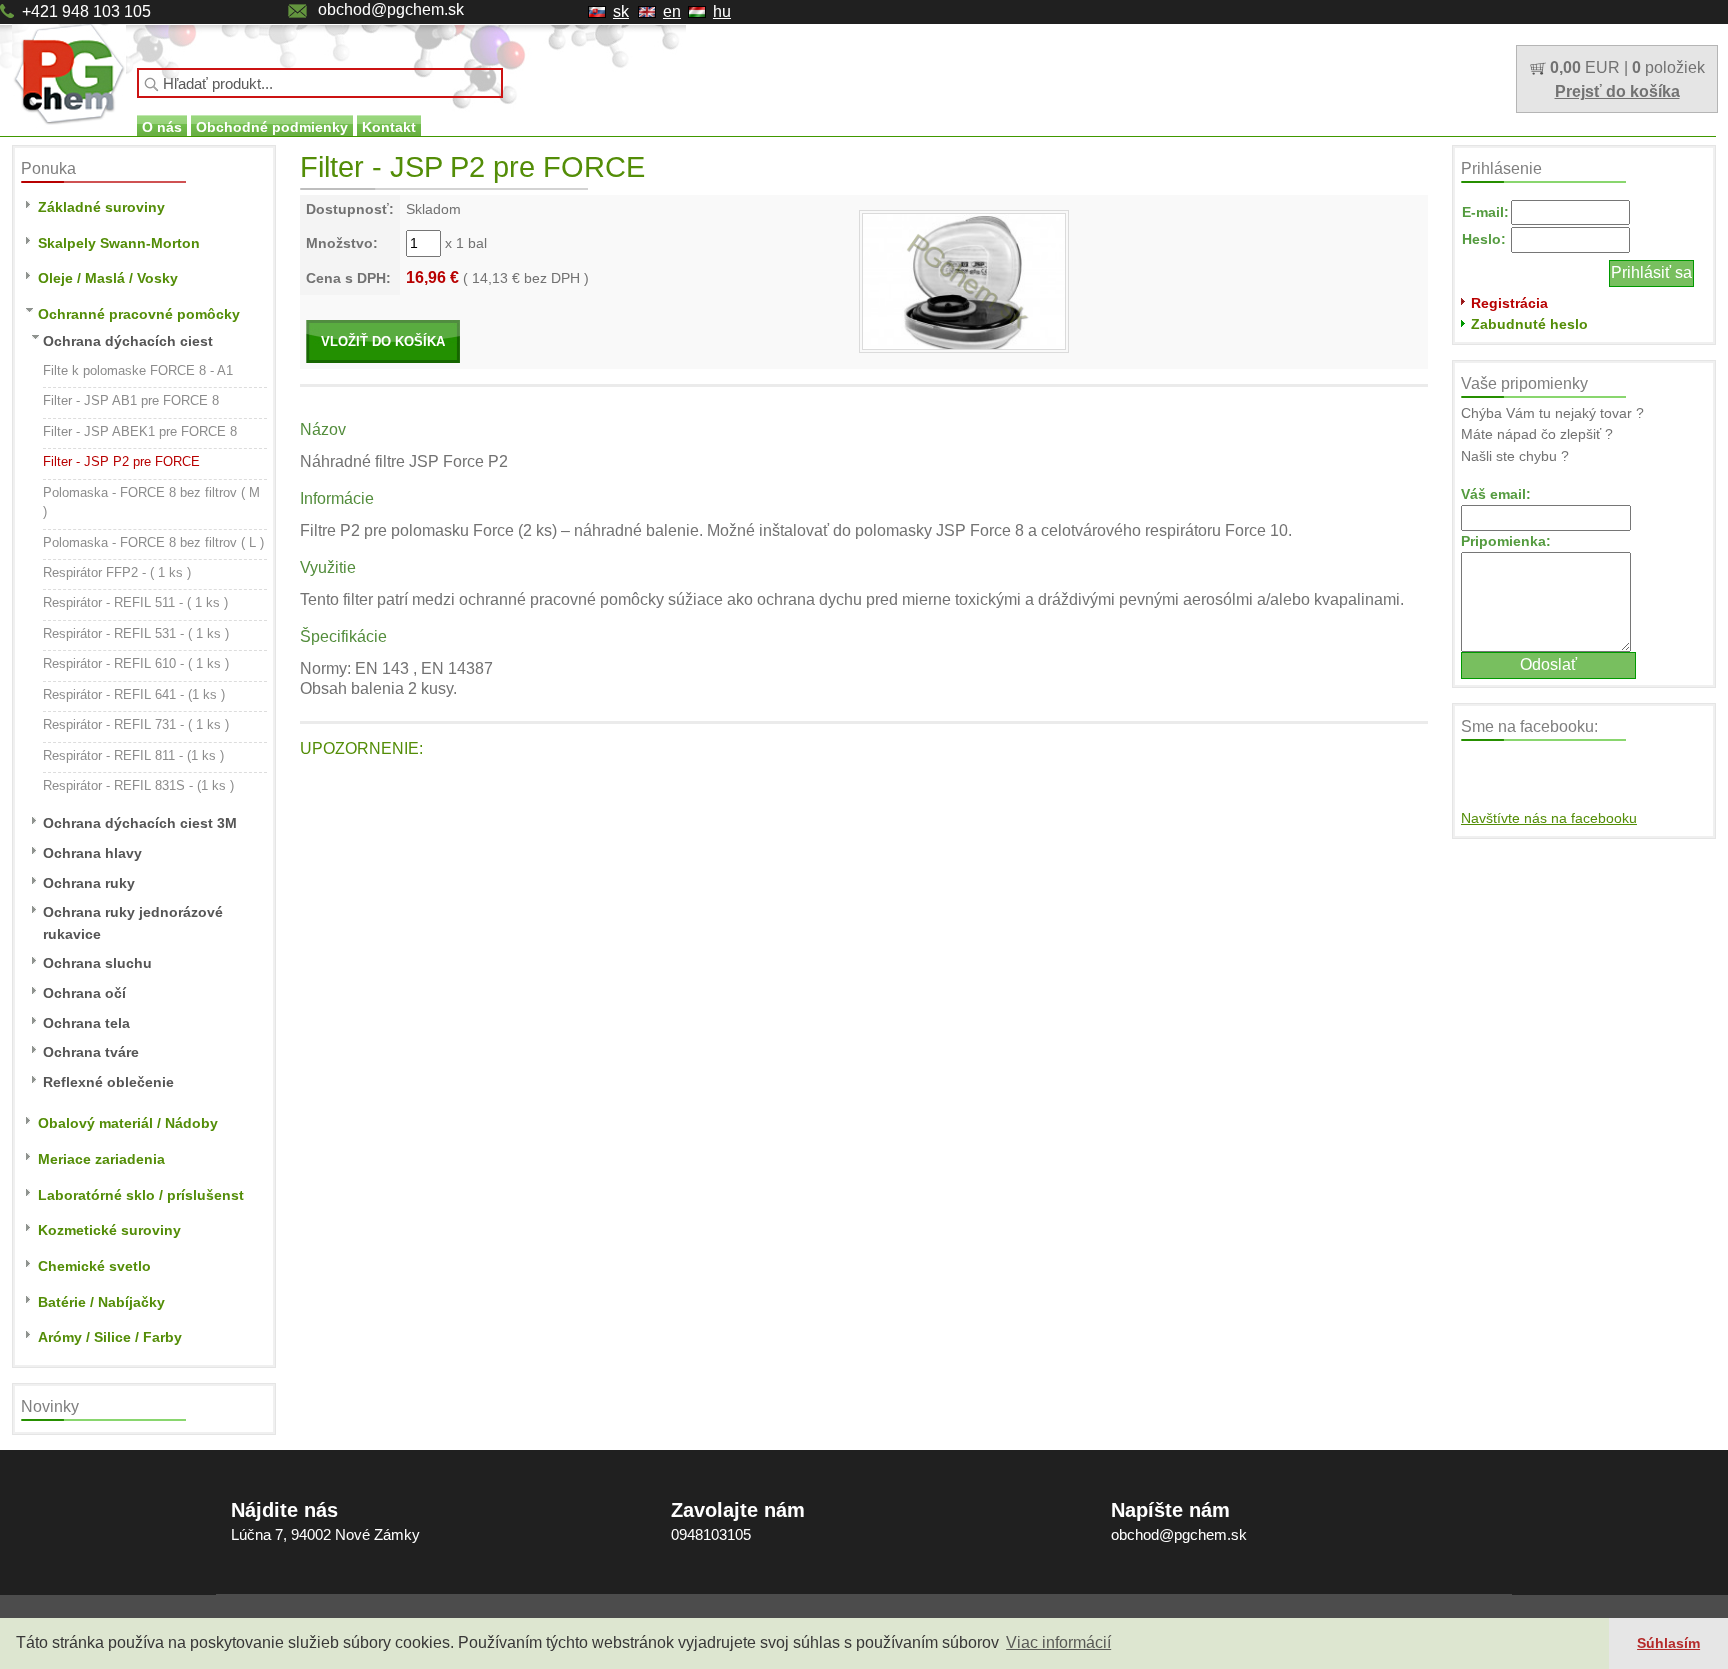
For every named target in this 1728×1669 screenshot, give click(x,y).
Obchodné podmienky (272, 127)
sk (621, 11)
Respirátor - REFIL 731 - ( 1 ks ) (136, 724)
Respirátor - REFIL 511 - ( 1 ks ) (135, 602)
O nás (162, 127)
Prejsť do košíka (1617, 91)
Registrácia (1509, 303)
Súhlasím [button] (1668, 1643)
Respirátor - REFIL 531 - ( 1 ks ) (136, 633)
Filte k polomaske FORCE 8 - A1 (138, 370)
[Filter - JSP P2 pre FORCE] (964, 280)
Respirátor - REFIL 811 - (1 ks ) (133, 755)
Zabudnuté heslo (1529, 324)
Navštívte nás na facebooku (1549, 818)
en (672, 11)
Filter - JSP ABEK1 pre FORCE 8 (140, 431)
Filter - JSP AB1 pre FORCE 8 (131, 400)
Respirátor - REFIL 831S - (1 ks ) (138, 785)
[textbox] (320, 83)
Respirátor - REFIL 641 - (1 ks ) (134, 694)
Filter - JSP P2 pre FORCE (121, 461)
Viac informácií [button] (1058, 1642)
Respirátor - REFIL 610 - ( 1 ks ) (136, 663)
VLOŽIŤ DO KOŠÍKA (383, 341)
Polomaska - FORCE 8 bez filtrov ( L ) (153, 542)
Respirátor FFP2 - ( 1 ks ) (117, 572)
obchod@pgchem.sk (391, 9)
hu (722, 11)
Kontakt (389, 127)
